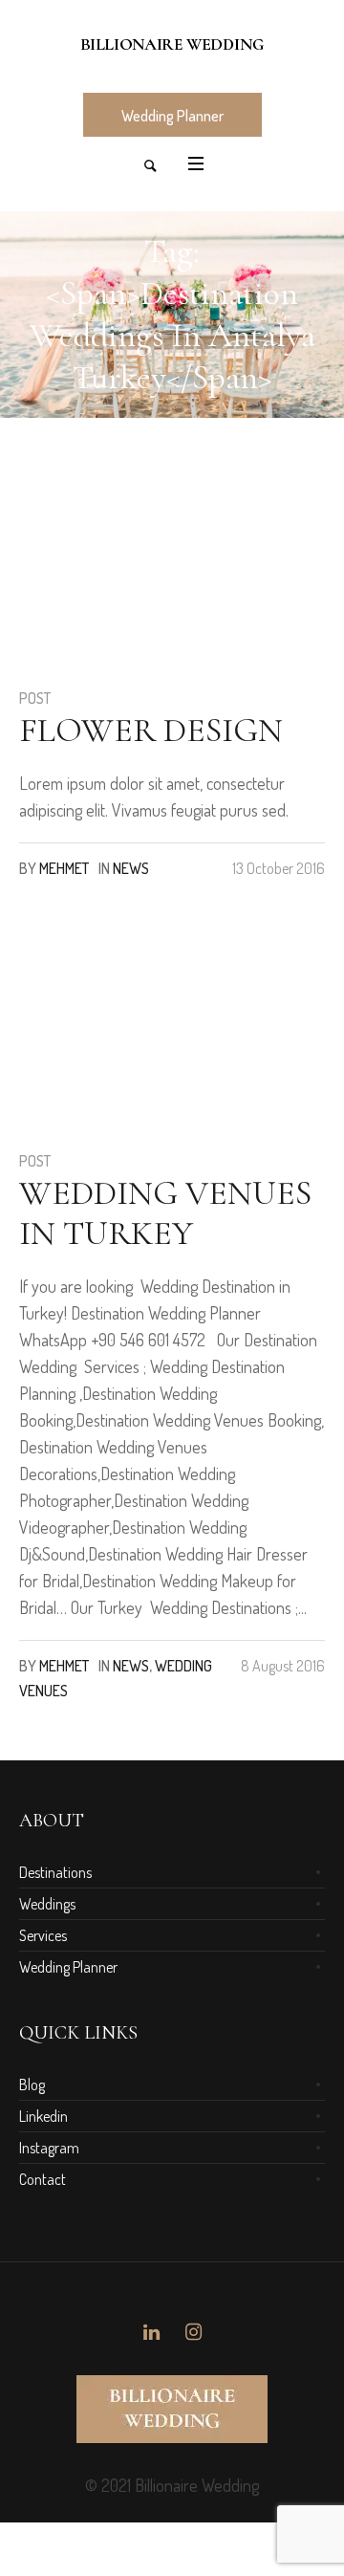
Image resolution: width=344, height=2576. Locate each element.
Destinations (55, 1872)
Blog (32, 2085)
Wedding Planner (68, 1967)
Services (43, 1935)
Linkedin (43, 2116)
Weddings (47, 1904)
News (131, 868)
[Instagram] (193, 2332)
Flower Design (151, 730)
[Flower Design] (115, 571)
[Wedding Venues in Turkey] (115, 1034)
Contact (43, 2179)
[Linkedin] (151, 2332)
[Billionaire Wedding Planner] (172, 45)
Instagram (49, 2148)
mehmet (64, 868)
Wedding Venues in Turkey (165, 1213)
